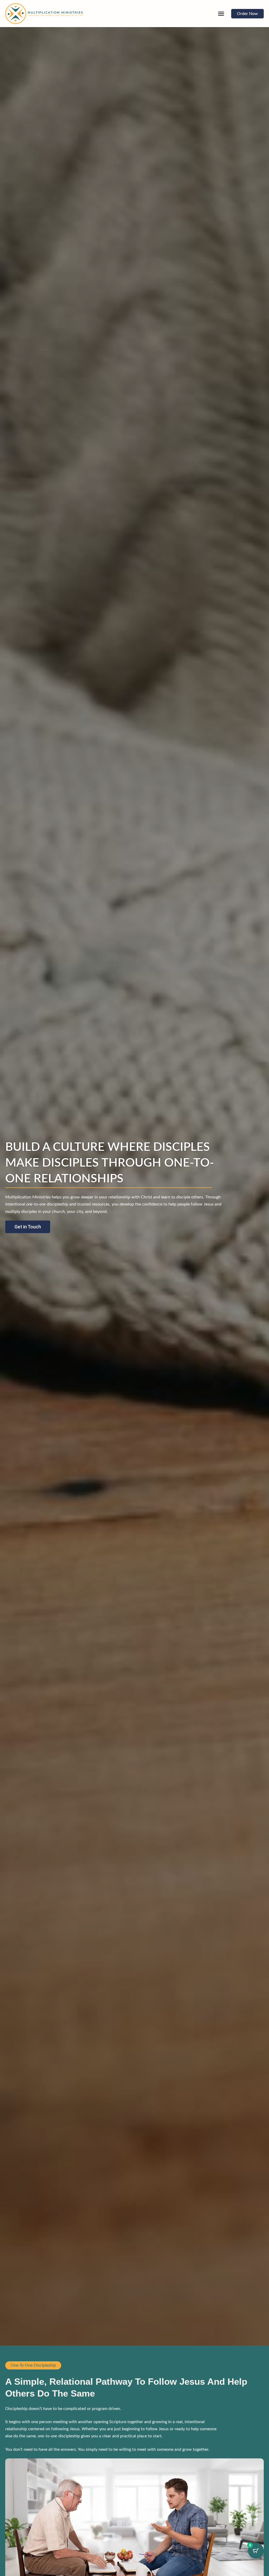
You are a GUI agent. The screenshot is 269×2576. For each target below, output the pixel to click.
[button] (221, 14)
